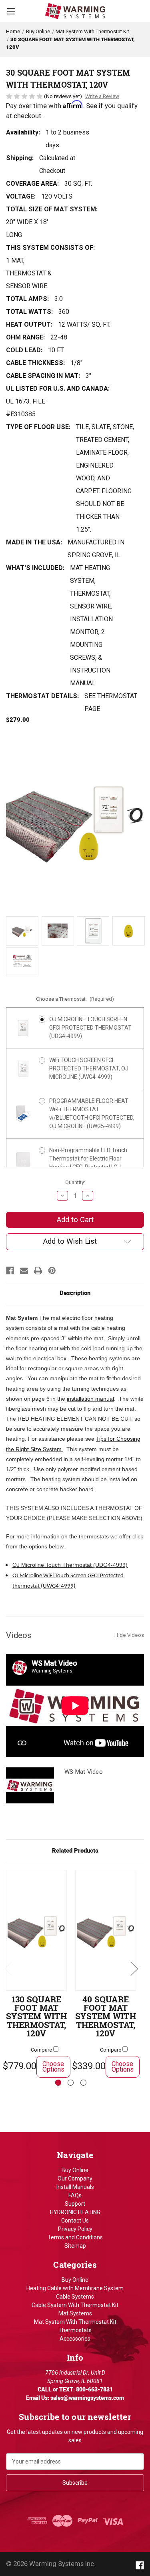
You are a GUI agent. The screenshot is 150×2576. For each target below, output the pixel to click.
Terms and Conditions (75, 2237)
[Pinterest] (52, 1271)
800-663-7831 (94, 2389)
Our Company (75, 2178)
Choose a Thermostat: (75, 999)
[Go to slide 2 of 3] (71, 2083)
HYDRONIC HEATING (75, 2212)
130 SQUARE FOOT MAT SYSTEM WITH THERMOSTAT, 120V (36, 2017)
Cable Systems (75, 2297)
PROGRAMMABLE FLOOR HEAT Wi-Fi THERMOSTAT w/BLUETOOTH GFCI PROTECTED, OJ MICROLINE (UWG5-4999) (92, 1113)
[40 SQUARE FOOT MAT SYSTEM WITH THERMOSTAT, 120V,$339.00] (106, 1931)
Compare (42, 2050)
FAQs (75, 2195)
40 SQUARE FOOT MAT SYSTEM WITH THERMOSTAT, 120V (106, 2017)
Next (134, 1968)
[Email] (24, 1271)
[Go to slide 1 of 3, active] (58, 2083)
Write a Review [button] (102, 96)
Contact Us (75, 2221)
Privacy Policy (75, 2229)
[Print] (38, 1271)
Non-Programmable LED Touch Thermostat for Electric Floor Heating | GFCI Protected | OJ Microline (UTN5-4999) (88, 1163)
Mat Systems (75, 2313)
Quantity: (75, 1182)
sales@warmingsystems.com (87, 2398)
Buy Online (75, 2170)
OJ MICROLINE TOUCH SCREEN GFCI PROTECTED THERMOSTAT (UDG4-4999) (90, 1028)
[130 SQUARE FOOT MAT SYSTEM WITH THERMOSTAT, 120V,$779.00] (36, 1931)
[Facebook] (10, 1271)
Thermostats (75, 2330)
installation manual (90, 1399)
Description (75, 1293)
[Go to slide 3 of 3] (83, 2083)
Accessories (75, 2339)
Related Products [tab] (75, 1851)
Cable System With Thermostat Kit (75, 2305)
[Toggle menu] (11, 11)
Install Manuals (75, 2187)
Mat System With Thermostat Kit (75, 2322)
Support (75, 2204)
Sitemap (75, 2246)
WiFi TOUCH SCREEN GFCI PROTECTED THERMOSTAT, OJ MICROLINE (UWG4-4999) (89, 1068)
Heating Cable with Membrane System (75, 2288)
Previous (8, 1968)
